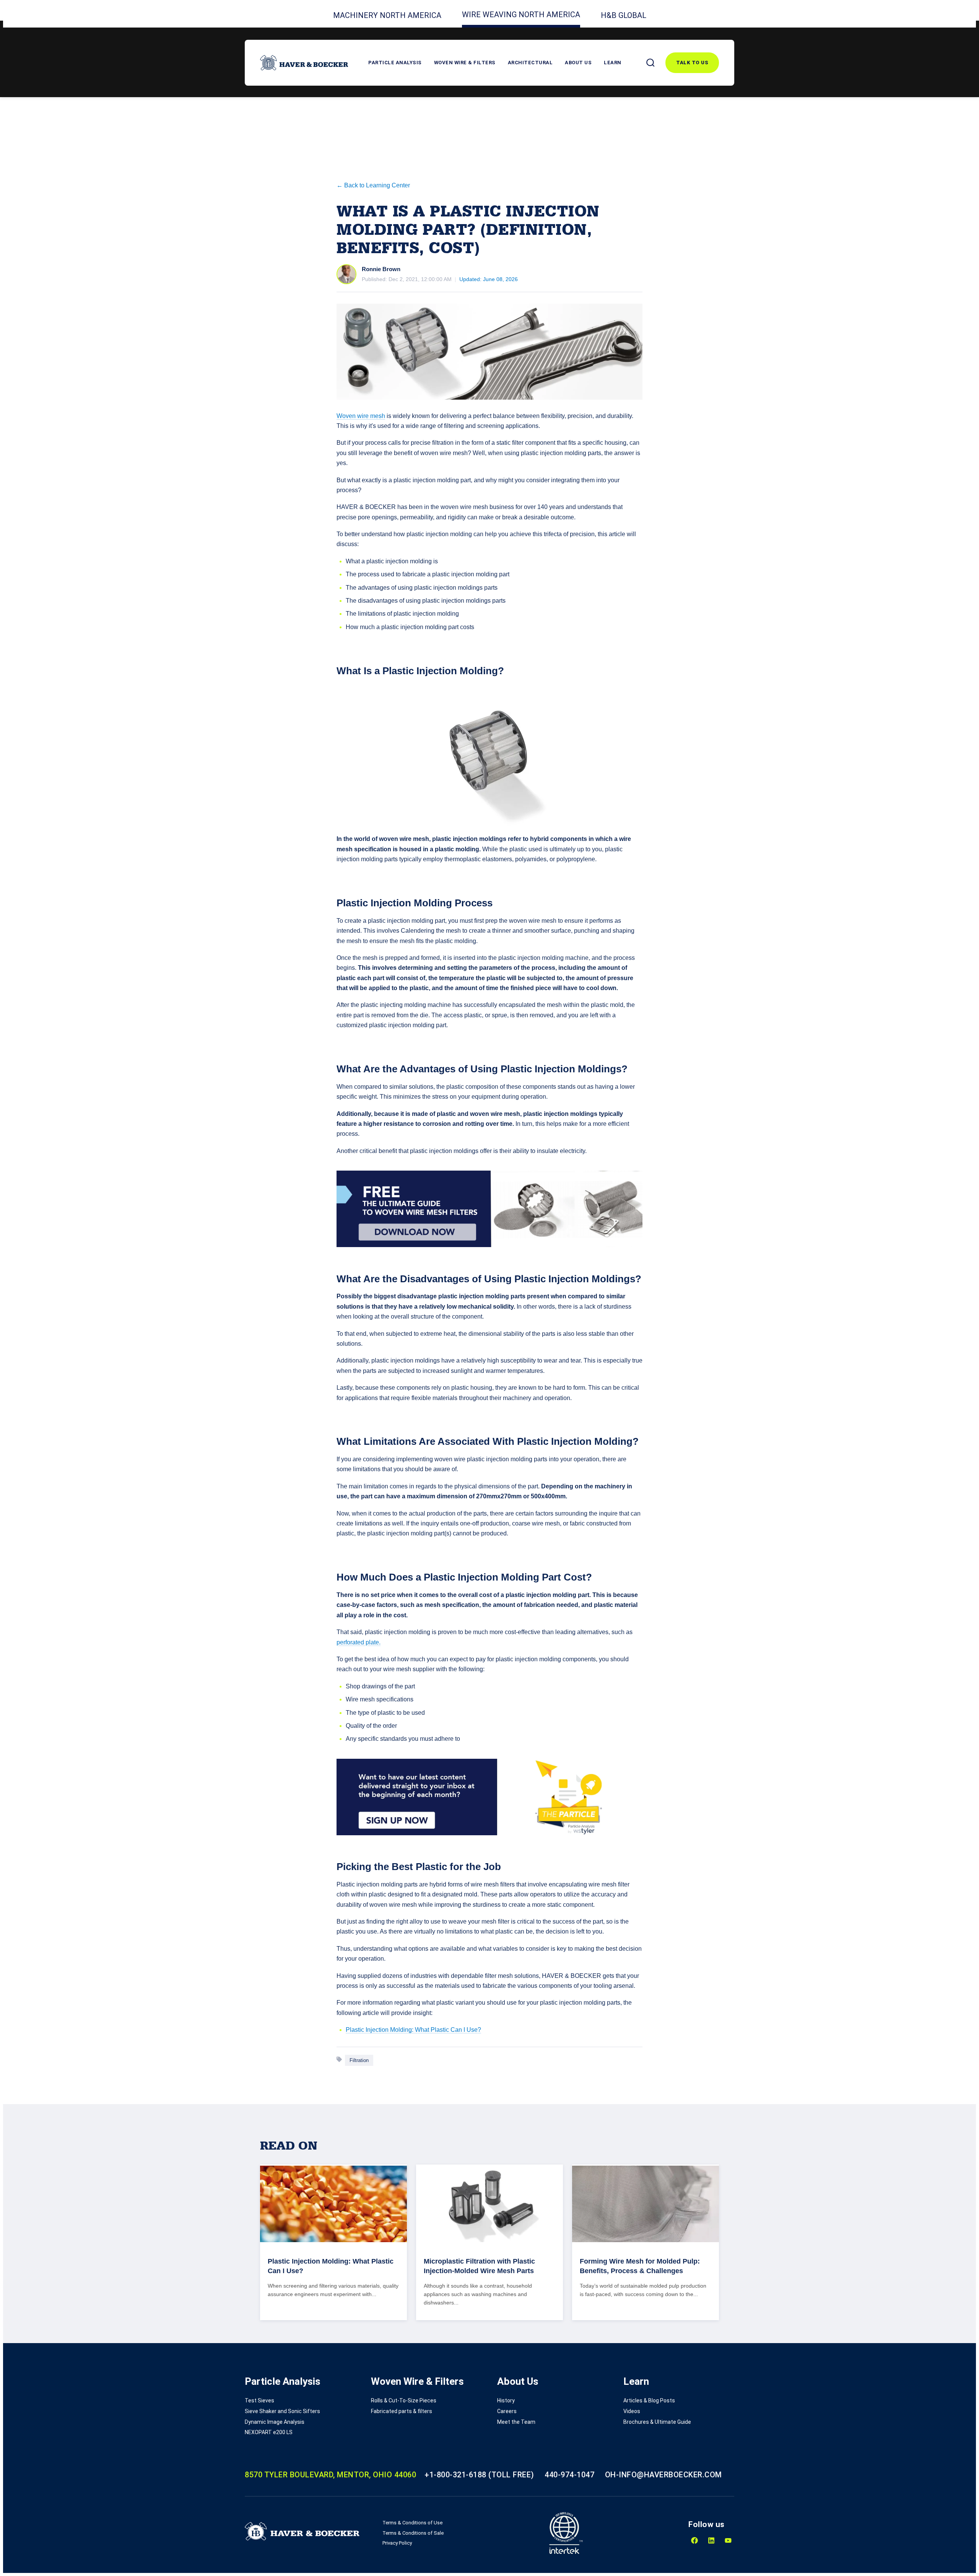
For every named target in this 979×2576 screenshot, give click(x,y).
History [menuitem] (506, 2400)
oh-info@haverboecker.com (664, 2475)
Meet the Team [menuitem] (516, 2422)
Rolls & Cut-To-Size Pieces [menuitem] (404, 2400)
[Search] (650, 63)
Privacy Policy (397, 2543)
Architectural (530, 63)
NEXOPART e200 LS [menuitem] (269, 2432)
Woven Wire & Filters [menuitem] (417, 2381)
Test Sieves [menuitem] (259, 2400)
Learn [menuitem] (636, 2381)
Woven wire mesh (361, 416)
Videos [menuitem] (632, 2411)
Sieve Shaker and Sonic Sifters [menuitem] (282, 2411)
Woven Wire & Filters (465, 63)
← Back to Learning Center (373, 185)
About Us (578, 63)
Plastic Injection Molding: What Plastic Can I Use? (413, 2030)
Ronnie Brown (381, 269)
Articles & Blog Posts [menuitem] (649, 2400)
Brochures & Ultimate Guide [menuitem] (657, 2422)
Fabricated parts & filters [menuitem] (402, 2411)
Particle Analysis (395, 63)
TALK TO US (692, 63)
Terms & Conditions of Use (412, 2523)
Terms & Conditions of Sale (413, 2533)
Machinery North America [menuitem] (387, 15)
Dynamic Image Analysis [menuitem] (275, 2422)
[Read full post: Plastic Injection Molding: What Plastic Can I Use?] (333, 2204)
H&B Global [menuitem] (624, 15)
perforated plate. (359, 1642)
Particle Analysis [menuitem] (283, 2381)
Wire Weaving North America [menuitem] (521, 15)
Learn (613, 63)
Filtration (359, 2060)
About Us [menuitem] (518, 2381)
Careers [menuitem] (507, 2411)
